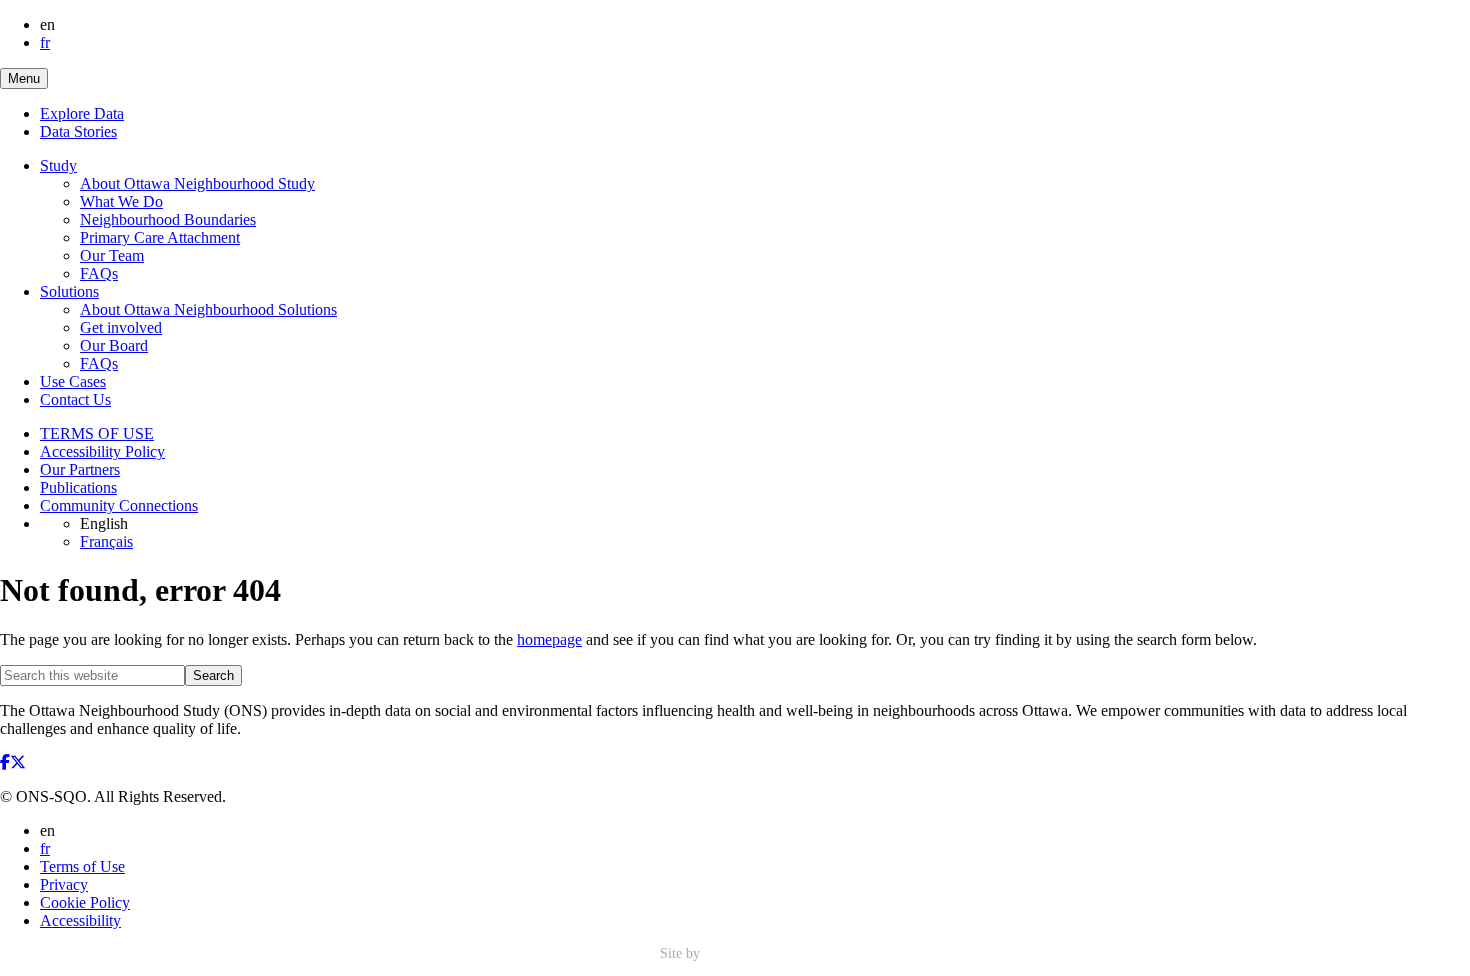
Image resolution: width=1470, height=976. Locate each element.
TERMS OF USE (97, 433)
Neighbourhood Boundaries (168, 219)
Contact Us (75, 399)
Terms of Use (82, 866)
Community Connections (119, 505)
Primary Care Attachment (160, 237)
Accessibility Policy (102, 451)
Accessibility (80, 920)
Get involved (121, 327)
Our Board (114, 345)
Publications (78, 487)
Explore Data (82, 113)
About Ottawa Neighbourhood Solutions (208, 309)
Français (106, 541)
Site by (682, 953)
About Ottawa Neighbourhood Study (197, 183)
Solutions (69, 291)
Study (58, 165)
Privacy (64, 884)
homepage (549, 639)
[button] (24, 78)
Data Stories (78, 131)
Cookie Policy (85, 902)
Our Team (112, 255)
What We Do (121, 201)
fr (45, 42)
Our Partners (80, 469)
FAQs (99, 273)
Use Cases (73, 381)
